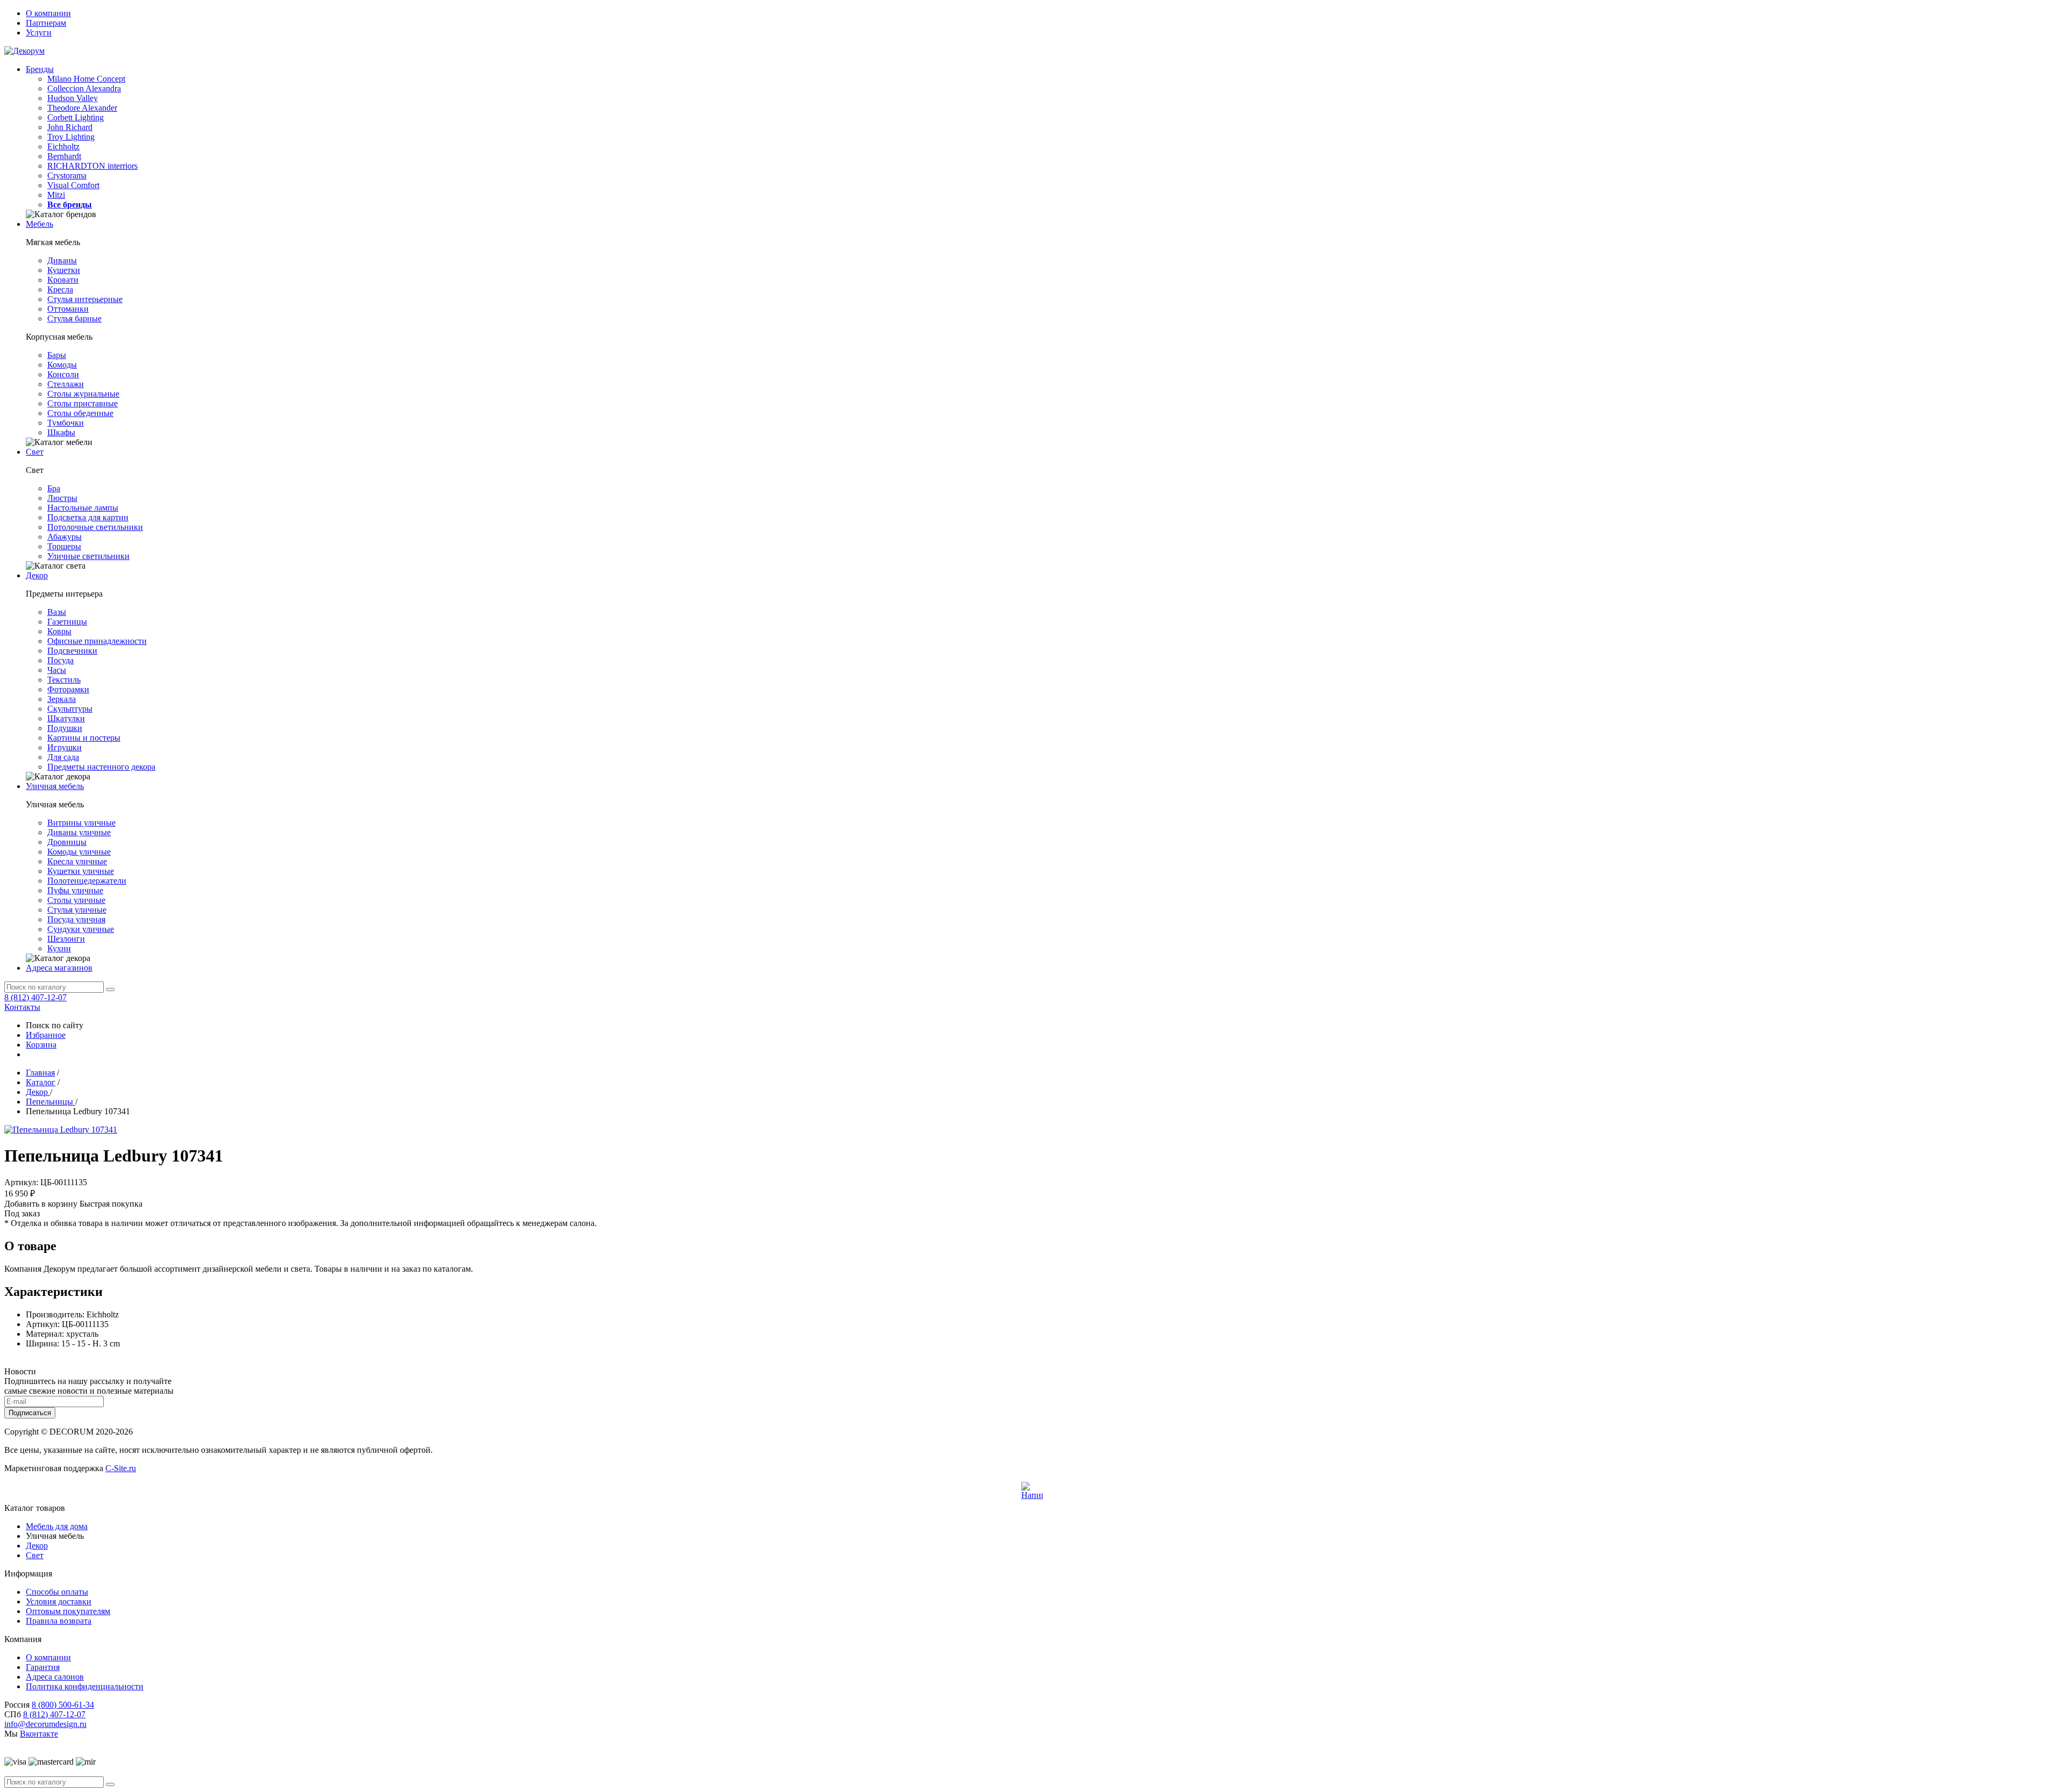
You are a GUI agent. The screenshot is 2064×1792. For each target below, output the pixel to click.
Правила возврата (59, 1621)
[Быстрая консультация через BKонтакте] (1032, 1493)
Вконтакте (39, 1734)
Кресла (60, 289)
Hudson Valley (73, 98)
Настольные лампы (83, 508)
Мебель (40, 224)
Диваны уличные (79, 832)
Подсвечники (72, 651)
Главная (40, 1073)
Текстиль (64, 680)
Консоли (63, 374)
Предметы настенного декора (101, 767)
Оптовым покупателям (68, 1611)
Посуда (60, 660)
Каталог (41, 1082)
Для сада (63, 757)
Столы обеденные (80, 413)
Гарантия (43, 1667)
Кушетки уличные (81, 871)
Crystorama (67, 175)
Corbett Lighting (76, 117)
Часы (57, 670)
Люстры (62, 498)
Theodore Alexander (82, 108)
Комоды (62, 365)
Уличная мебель (55, 786)
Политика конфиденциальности (85, 1686)
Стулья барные (74, 318)
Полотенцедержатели (87, 881)
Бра (54, 488)
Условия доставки (59, 1601)
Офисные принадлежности (97, 641)
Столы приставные (83, 403)
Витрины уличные (81, 823)
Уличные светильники (88, 556)
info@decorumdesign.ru (45, 1724)
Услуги (39, 33)
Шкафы (61, 432)
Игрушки (64, 747)
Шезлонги (66, 939)
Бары (57, 355)
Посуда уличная (76, 919)
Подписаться (30, 1413)
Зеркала (62, 699)
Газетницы (67, 622)
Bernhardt (64, 156)
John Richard (70, 127)
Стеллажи (66, 384)
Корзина (41, 1045)
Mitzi (56, 195)
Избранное (46, 1035)
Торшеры (64, 546)
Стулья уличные (77, 910)
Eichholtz (63, 146)
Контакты (22, 1007)
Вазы (57, 612)
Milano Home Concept (86, 79)
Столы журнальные (83, 394)
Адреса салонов (55, 1677)
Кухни (59, 948)
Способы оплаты (57, 1592)
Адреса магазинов (59, 968)
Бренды (40, 69)
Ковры (59, 631)
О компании (48, 13)
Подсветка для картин (88, 517)
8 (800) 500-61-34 (63, 1705)
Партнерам (46, 23)
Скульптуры (70, 709)
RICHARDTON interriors (92, 166)
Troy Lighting (71, 137)
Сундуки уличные (81, 929)
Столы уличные (76, 900)
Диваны (62, 260)
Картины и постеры (84, 738)
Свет (35, 452)
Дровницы (67, 842)
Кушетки (64, 270)
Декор (37, 575)
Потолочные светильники (95, 527)
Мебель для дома (57, 1526)
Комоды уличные (79, 852)
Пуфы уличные (75, 890)
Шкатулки (66, 718)
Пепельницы (51, 1102)
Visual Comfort (73, 185)
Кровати (63, 280)
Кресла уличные (77, 861)
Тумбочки (66, 423)
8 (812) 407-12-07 (35, 997)
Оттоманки (68, 309)
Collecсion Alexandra (84, 88)
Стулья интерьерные (85, 299)
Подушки (65, 728)
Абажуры (64, 537)
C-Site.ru (121, 1468)
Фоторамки (68, 689)
